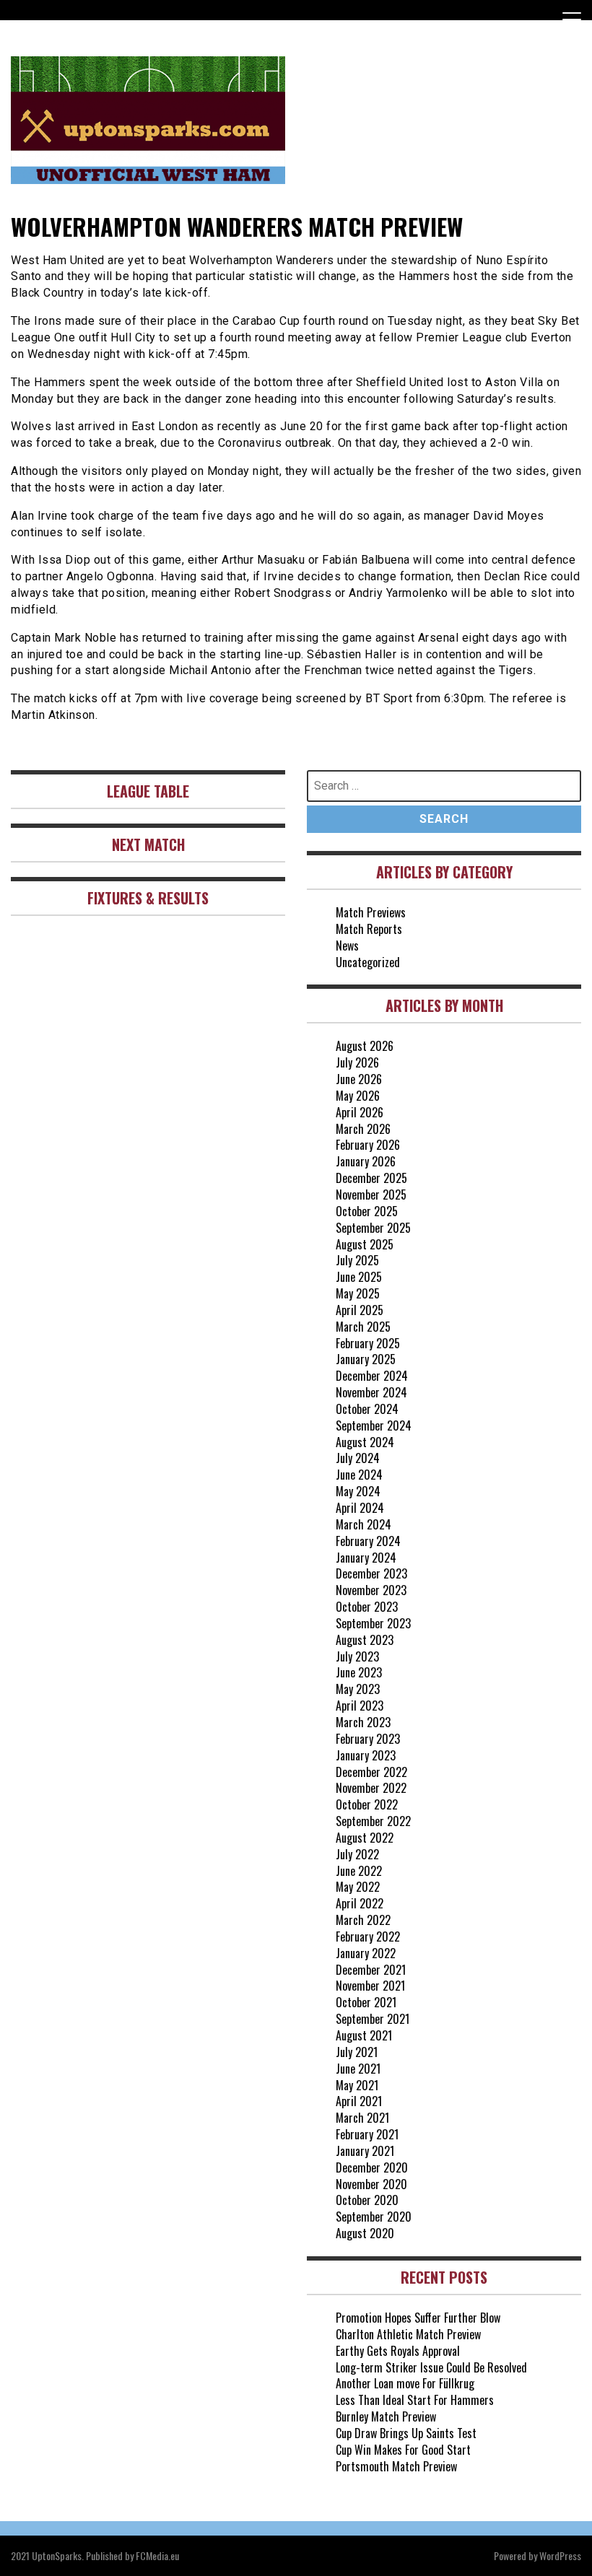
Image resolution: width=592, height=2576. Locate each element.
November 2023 (371, 1590)
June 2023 (359, 1672)
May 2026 (358, 1096)
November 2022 (371, 1788)
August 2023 (365, 1640)
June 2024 (359, 1475)
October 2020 (367, 2200)
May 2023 (358, 1689)
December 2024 (372, 1376)
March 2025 (363, 1327)
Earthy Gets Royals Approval (398, 2351)
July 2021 (357, 2052)
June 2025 (359, 1277)
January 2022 (366, 1953)
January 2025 (366, 1359)
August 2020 (365, 2233)
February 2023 (368, 1739)
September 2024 (374, 1425)
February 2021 (367, 2134)
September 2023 (373, 1623)
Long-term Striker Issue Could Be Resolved (431, 2367)
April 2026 (360, 1112)
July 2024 (358, 1458)
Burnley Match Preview (386, 2416)
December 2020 (372, 2167)
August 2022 (365, 1838)
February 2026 (368, 1145)
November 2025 (371, 1195)
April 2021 (359, 2101)
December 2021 (371, 1970)
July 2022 (357, 1854)
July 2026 (357, 1062)
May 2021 (357, 2085)
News (347, 946)
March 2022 (363, 1920)
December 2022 (371, 1772)
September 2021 (373, 2019)
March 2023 (363, 1722)
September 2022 (373, 1821)
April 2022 (360, 1903)
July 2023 (357, 1656)
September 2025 (373, 1228)
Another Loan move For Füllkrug (405, 2383)
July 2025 (357, 1260)
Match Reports (369, 929)
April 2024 (360, 1508)
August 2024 (365, 1442)
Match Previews (371, 912)
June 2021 (358, 2069)
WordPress (560, 2555)
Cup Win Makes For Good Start (403, 2450)
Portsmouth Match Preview (396, 2466)
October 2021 (366, 2002)
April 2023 (360, 1706)
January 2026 (366, 1161)
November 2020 (371, 2184)
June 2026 (359, 1079)
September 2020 (374, 2217)
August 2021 (364, 2035)
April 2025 (360, 1310)
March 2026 (363, 1129)
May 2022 (358, 1887)
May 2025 (358, 1293)
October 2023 (367, 1607)
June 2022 (359, 1871)
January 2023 (366, 1755)
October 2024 (367, 1409)
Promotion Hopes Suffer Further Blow (418, 2318)
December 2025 (371, 1178)
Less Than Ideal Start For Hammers (415, 2400)
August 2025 (365, 1244)
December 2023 (371, 1573)
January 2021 (365, 2151)
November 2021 (370, 1986)
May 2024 (358, 1491)
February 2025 (368, 1343)
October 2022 (367, 1804)
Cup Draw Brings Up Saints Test (406, 2433)
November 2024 (371, 1392)
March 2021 (362, 2118)
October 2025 (367, 1211)
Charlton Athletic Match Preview (408, 2334)
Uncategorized (368, 962)
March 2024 (364, 1524)
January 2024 (366, 1558)
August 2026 (365, 1046)
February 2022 (368, 1937)
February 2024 (368, 1541)
